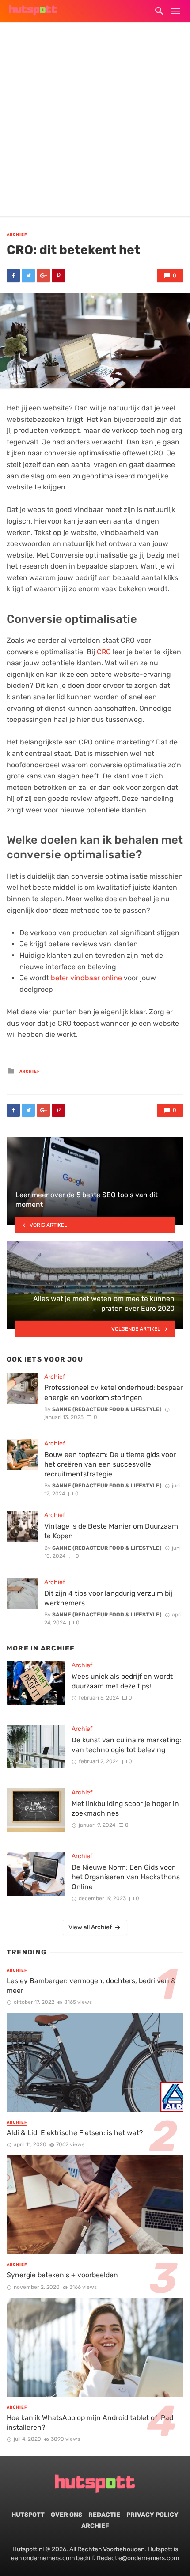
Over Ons (66, 2515)
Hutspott (28, 2515)
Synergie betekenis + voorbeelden (62, 2275)
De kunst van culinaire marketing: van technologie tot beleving (126, 1745)
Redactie (104, 2515)
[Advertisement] (95, 121)
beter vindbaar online (86, 978)
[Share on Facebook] (13, 276)
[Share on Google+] (43, 276)
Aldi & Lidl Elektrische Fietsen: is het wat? (75, 2133)
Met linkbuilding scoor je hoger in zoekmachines (125, 1808)
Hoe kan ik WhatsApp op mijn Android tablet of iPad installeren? (90, 2422)
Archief (17, 235)
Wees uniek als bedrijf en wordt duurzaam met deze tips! (122, 1681)
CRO (104, 652)
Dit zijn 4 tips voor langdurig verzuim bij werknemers (108, 1598)
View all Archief (90, 1927)
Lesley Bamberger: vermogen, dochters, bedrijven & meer (91, 1986)
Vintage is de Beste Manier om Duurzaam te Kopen (111, 1531)
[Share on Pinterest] (58, 276)
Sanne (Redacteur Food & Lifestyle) (107, 1409)
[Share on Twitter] (28, 276)
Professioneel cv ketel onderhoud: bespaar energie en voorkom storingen (114, 1392)
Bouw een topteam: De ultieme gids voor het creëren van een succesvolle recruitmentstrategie (110, 1464)
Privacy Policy (152, 2515)
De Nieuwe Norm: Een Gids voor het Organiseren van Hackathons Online (126, 1877)
